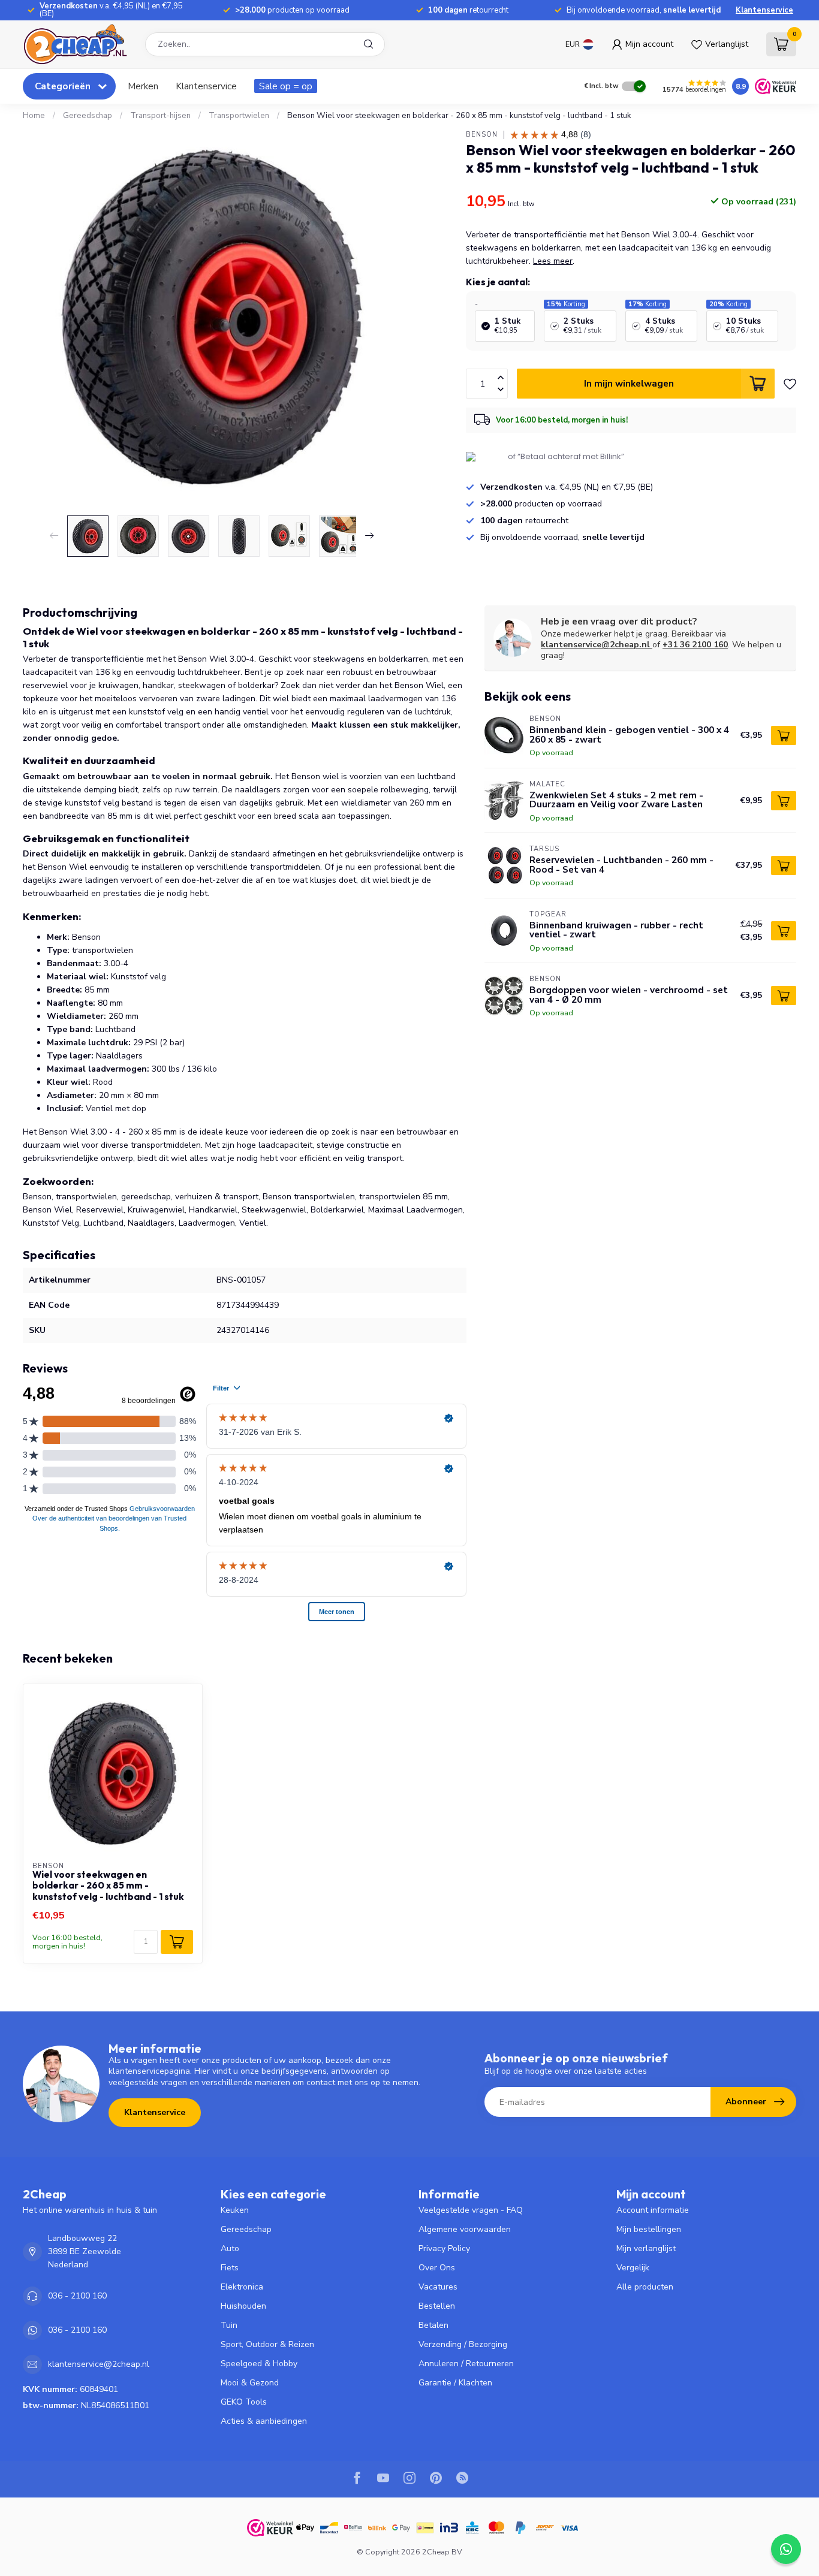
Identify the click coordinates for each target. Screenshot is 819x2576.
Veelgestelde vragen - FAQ (471, 2210)
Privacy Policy (444, 2248)
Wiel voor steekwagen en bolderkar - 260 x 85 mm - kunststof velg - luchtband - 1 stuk (108, 1886)
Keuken (235, 2210)
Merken (143, 86)
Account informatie (653, 2210)
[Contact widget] (786, 2549)
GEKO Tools (244, 2402)
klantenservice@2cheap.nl (595, 645)
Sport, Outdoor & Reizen (267, 2344)
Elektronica (242, 2287)
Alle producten (645, 2287)
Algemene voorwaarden (465, 2229)
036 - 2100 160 (77, 2296)
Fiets (230, 2268)
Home (34, 116)
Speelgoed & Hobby (259, 2364)
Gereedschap (88, 116)
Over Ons (437, 2268)
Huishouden (243, 2306)
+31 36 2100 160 (695, 645)
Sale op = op (286, 86)
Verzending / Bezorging (463, 2344)
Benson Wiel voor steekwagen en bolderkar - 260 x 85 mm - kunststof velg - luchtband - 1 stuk (459, 116)
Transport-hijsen (160, 116)
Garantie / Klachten (455, 2383)
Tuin (229, 2325)
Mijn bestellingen (649, 2229)
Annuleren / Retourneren (466, 2364)
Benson (482, 135)
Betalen (433, 2325)
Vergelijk (633, 2268)
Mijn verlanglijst (646, 2248)
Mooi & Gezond (250, 2383)
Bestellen (437, 2306)
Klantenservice (764, 10)
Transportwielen (239, 116)
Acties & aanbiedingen (264, 2421)
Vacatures (438, 2287)
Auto (230, 2248)
